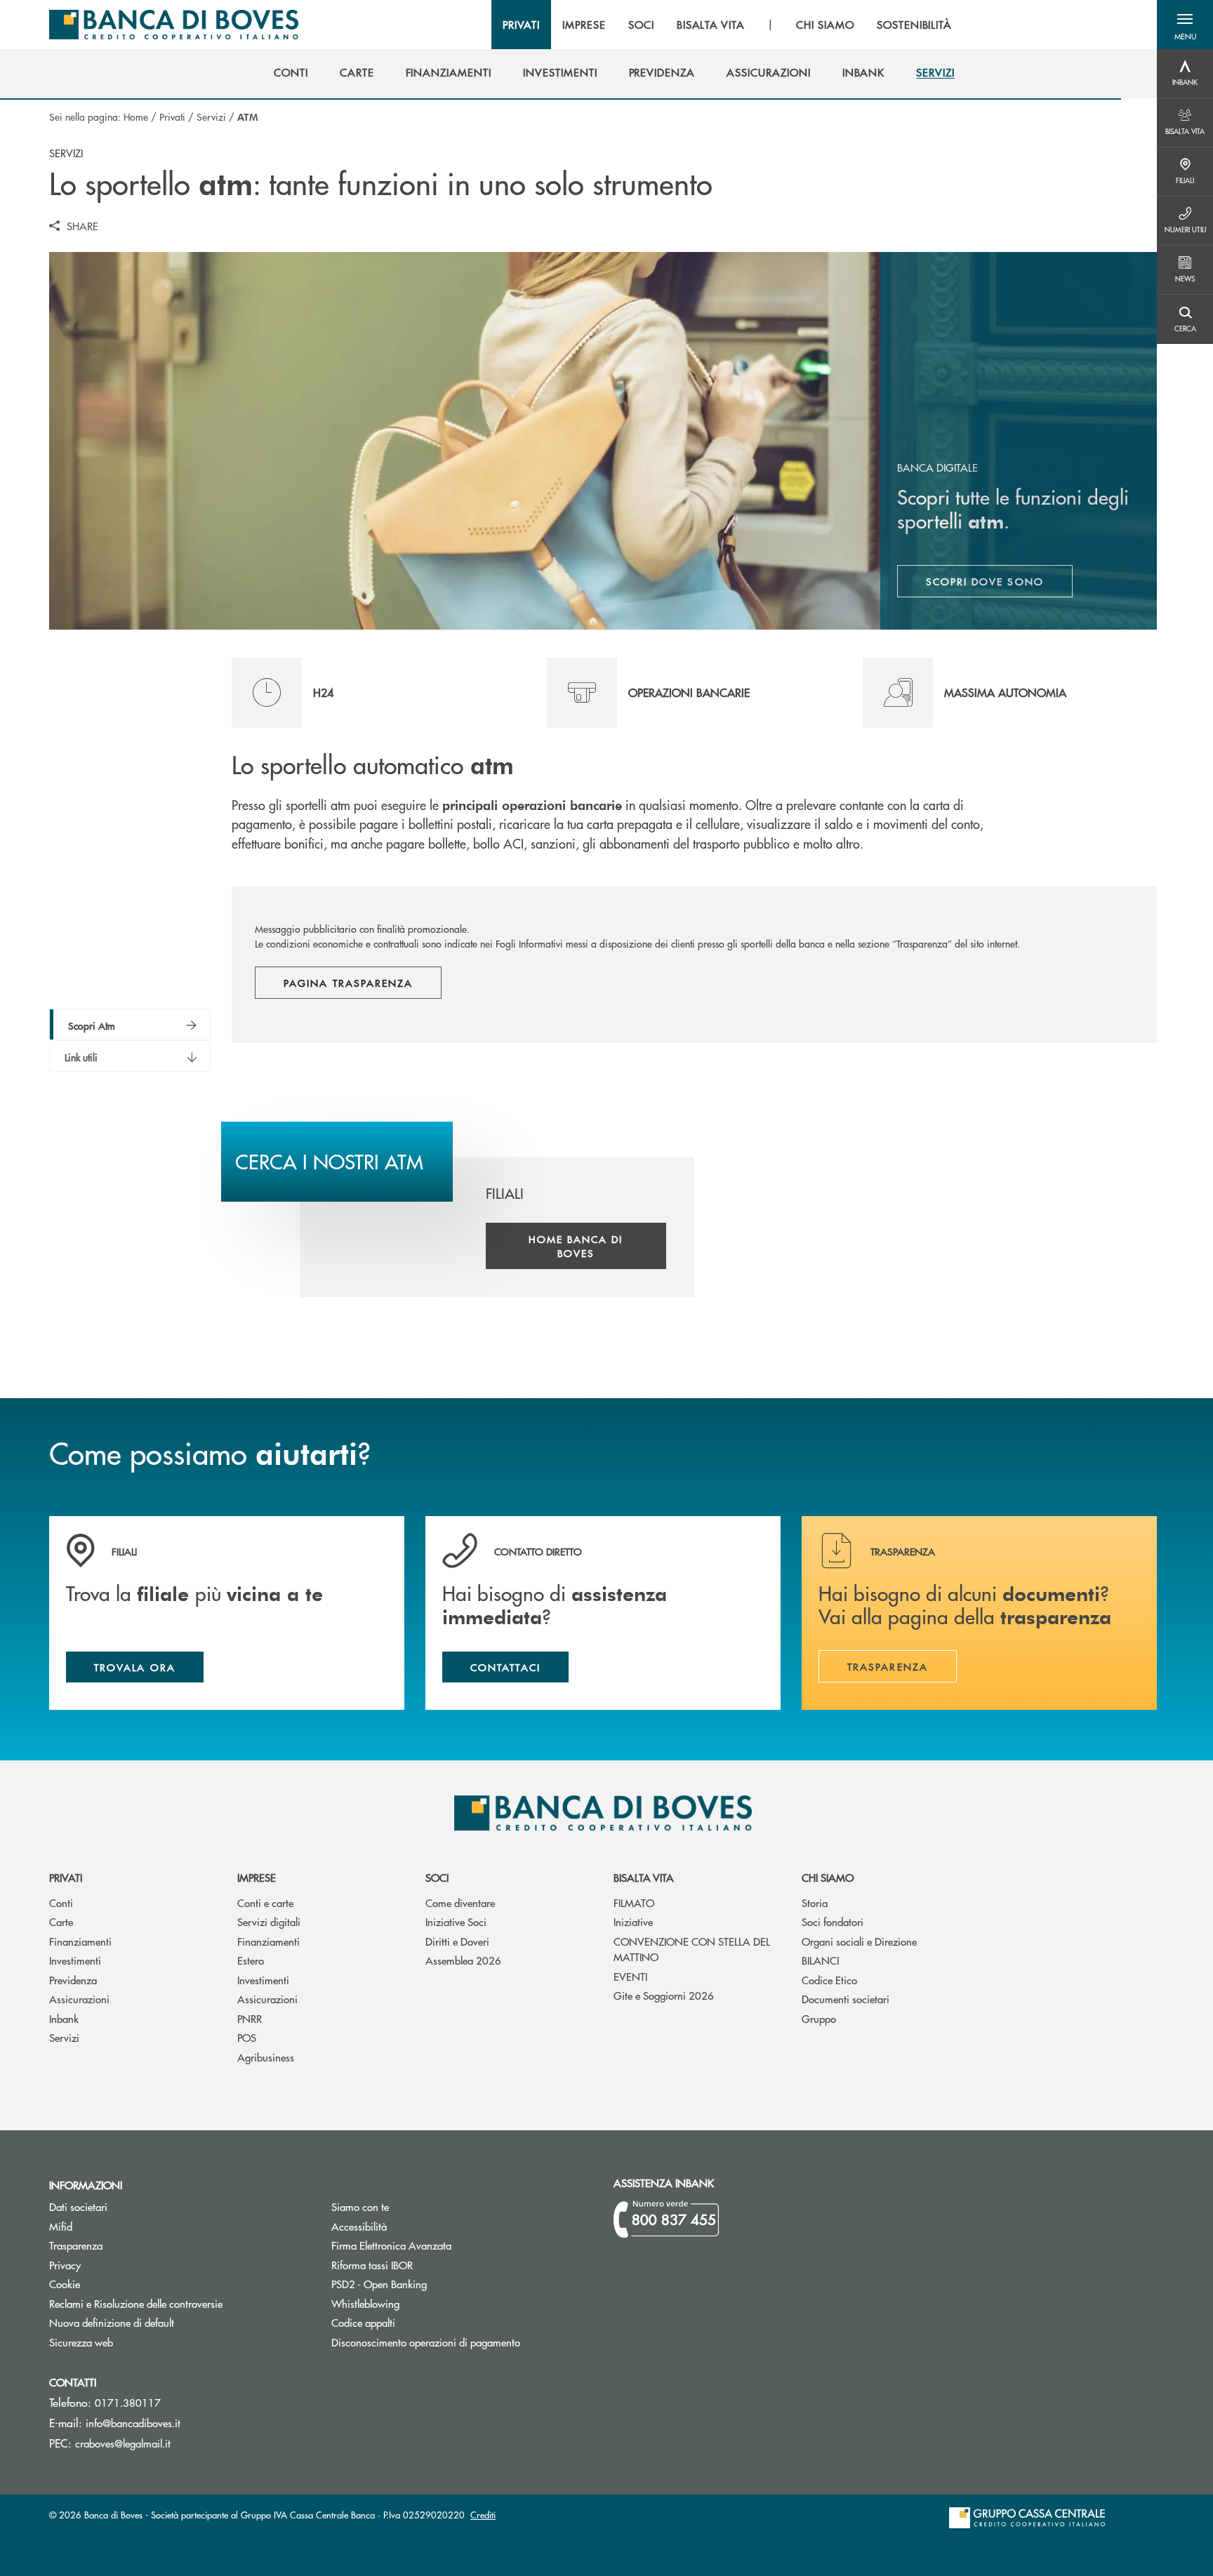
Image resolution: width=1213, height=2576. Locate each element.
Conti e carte (265, 1903)
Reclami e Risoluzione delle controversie (136, 2303)
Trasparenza (76, 2245)
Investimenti (75, 1960)
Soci (437, 1877)
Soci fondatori (833, 1921)
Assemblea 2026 (463, 1960)
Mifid (114, 2226)
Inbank (64, 2018)
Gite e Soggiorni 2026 (664, 1995)
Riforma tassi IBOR (425, 2265)
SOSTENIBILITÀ (914, 25)
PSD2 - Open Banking (432, 2284)
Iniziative (633, 1921)
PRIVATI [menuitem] (521, 25)
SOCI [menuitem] (641, 25)
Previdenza (73, 1980)
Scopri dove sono (985, 581)
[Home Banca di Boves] (174, 25)
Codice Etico (829, 1980)
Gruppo (819, 2018)
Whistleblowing (365, 2303)
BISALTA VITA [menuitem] (711, 25)
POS (247, 2037)
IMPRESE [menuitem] (584, 25)
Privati (172, 117)
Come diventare (460, 1903)
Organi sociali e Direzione (859, 1941)
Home (136, 117)
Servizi (211, 117)
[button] (1185, 25)
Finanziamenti (80, 1941)
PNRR (250, 2018)
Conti (61, 1903)
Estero (251, 1960)
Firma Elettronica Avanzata (444, 2245)
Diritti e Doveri (457, 1941)
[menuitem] (291, 72)
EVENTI (630, 1976)
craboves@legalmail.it (123, 2443)
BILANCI (820, 1960)
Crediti (483, 2515)
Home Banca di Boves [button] (576, 1246)
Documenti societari (846, 1999)
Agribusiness (266, 2057)
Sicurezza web (81, 2342)
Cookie (65, 2284)
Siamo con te (360, 2206)
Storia (815, 1903)
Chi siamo (828, 1877)
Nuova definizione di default (112, 2322)
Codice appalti (416, 2322)
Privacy (65, 2265)
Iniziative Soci (456, 1921)
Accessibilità (359, 2226)
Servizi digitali (269, 1921)
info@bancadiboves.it (133, 2423)
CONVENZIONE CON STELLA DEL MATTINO (692, 1949)
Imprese (257, 1877)
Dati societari (78, 2206)
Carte (61, 1921)
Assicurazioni (79, 1999)
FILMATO (634, 1903)
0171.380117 (128, 2402)
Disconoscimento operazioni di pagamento (462, 2342)
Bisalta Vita (644, 1877)
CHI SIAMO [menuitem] (825, 25)
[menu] (727, 25)
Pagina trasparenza (348, 983)
